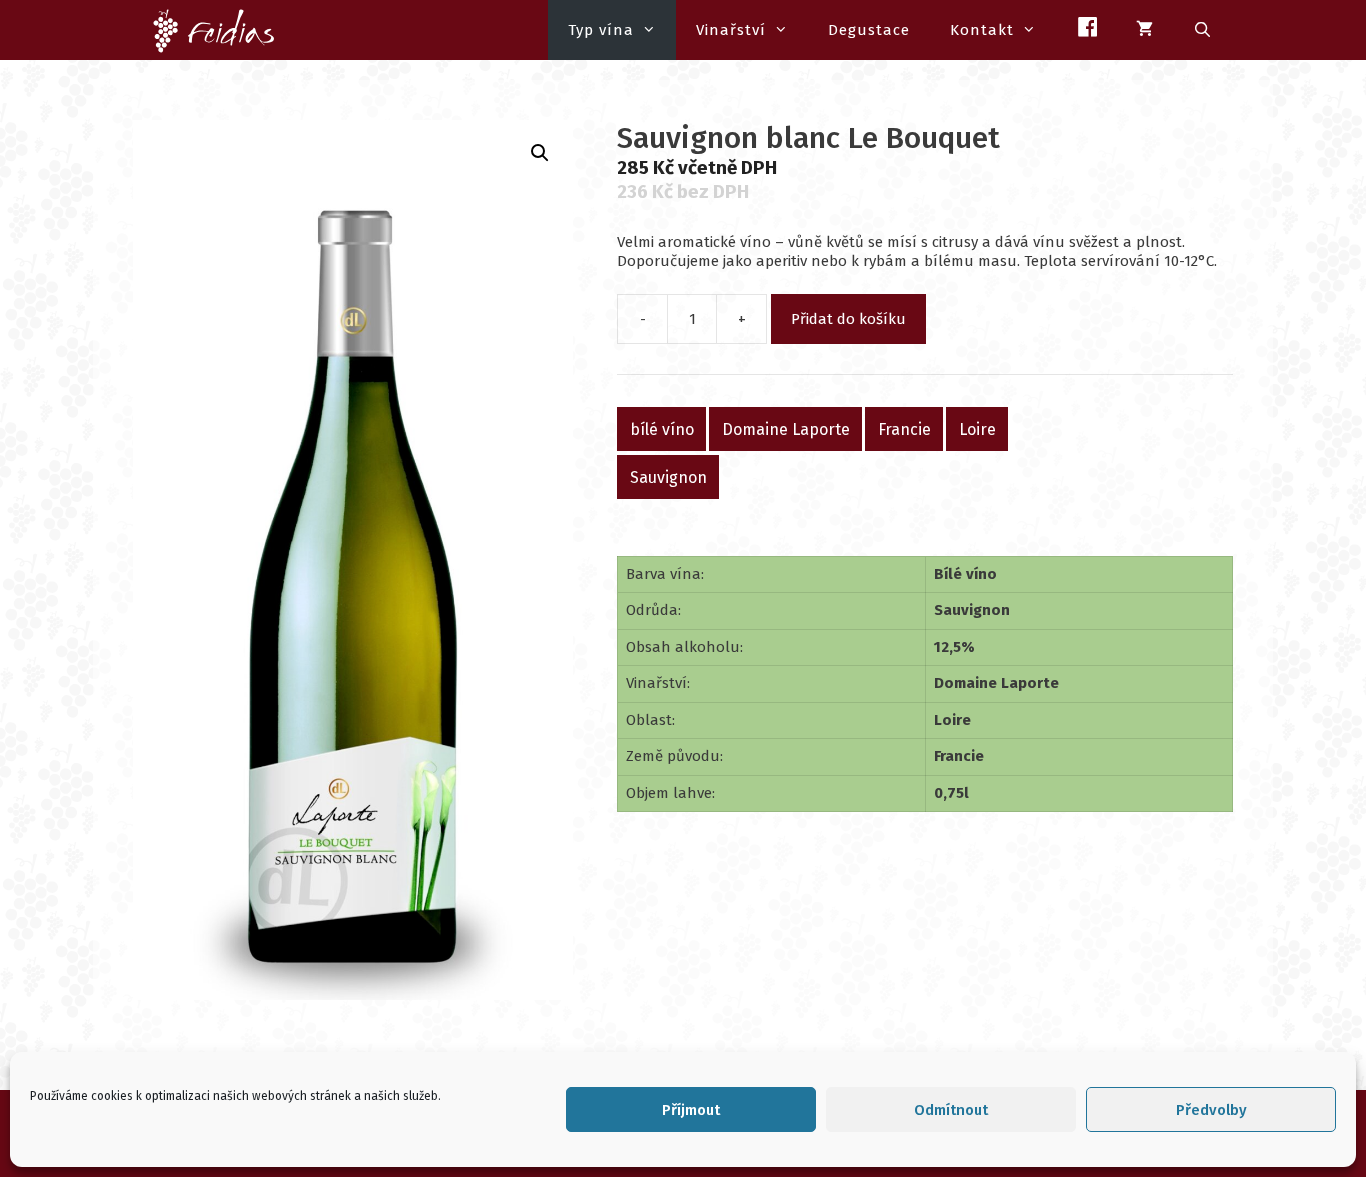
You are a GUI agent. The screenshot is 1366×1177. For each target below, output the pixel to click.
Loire (977, 428)
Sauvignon (668, 476)
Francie (904, 428)
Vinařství (731, 30)
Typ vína (601, 30)
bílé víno (662, 428)
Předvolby (1211, 1110)
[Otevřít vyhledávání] (1203, 30)
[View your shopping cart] (1145, 30)
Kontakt (982, 30)
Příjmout (691, 1110)
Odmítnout (951, 1110)
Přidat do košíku (848, 319)
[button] (540, 153)
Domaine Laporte (786, 428)
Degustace (869, 30)
